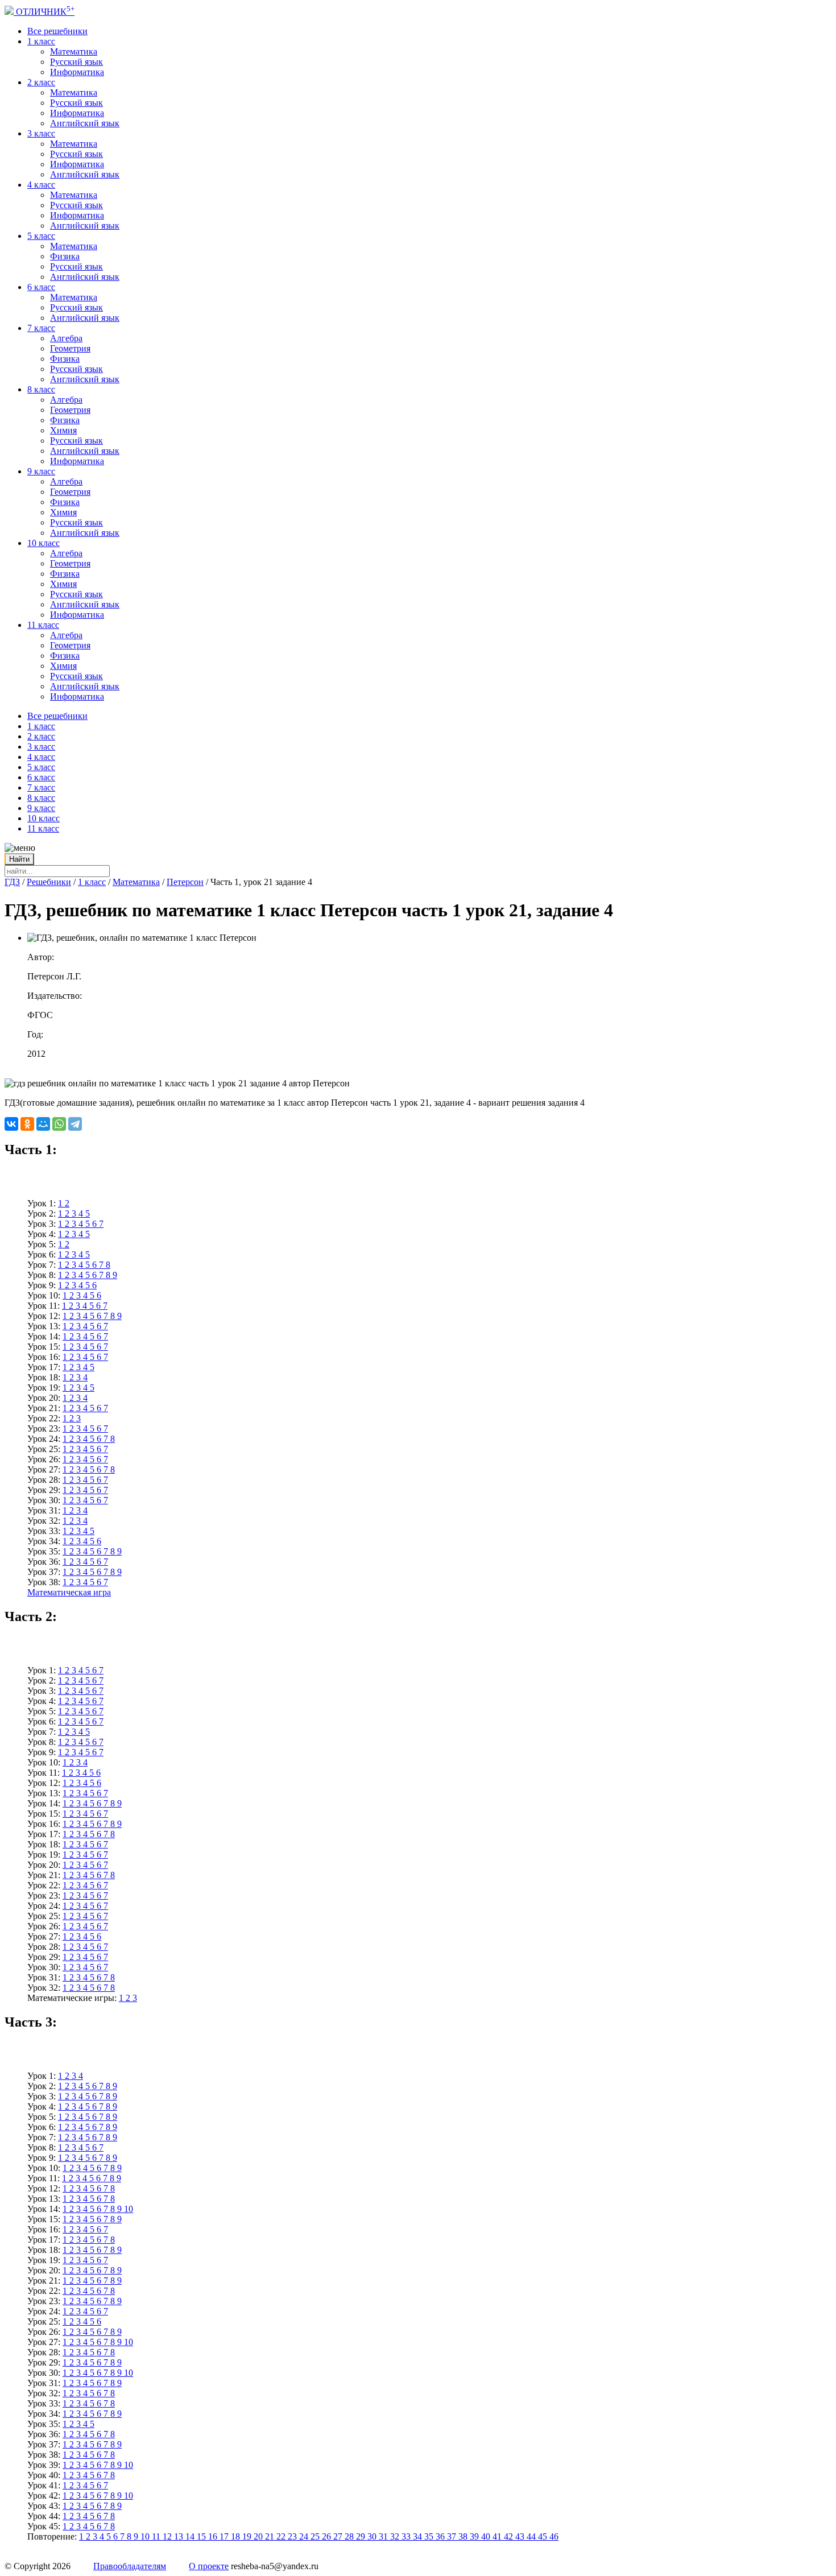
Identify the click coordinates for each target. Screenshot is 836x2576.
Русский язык (76, 62)
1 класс (41, 41)
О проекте (209, 2566)
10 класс (44, 543)
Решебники (49, 882)
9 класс (41, 471)
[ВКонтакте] (11, 1124)
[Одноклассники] (27, 1124)
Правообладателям (130, 2566)
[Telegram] (75, 1124)
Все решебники (57, 31)
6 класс (41, 287)
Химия (63, 430)
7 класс (41, 328)
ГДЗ (12, 882)
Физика (65, 256)
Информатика (77, 72)
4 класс (41, 185)
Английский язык (85, 123)
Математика (74, 51)
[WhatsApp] (59, 1124)
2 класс (41, 82)
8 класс (41, 389)
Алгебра (66, 338)
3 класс (41, 133)
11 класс (43, 625)
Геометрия (70, 348)
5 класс (41, 236)
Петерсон (185, 882)
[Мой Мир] (43, 1124)
